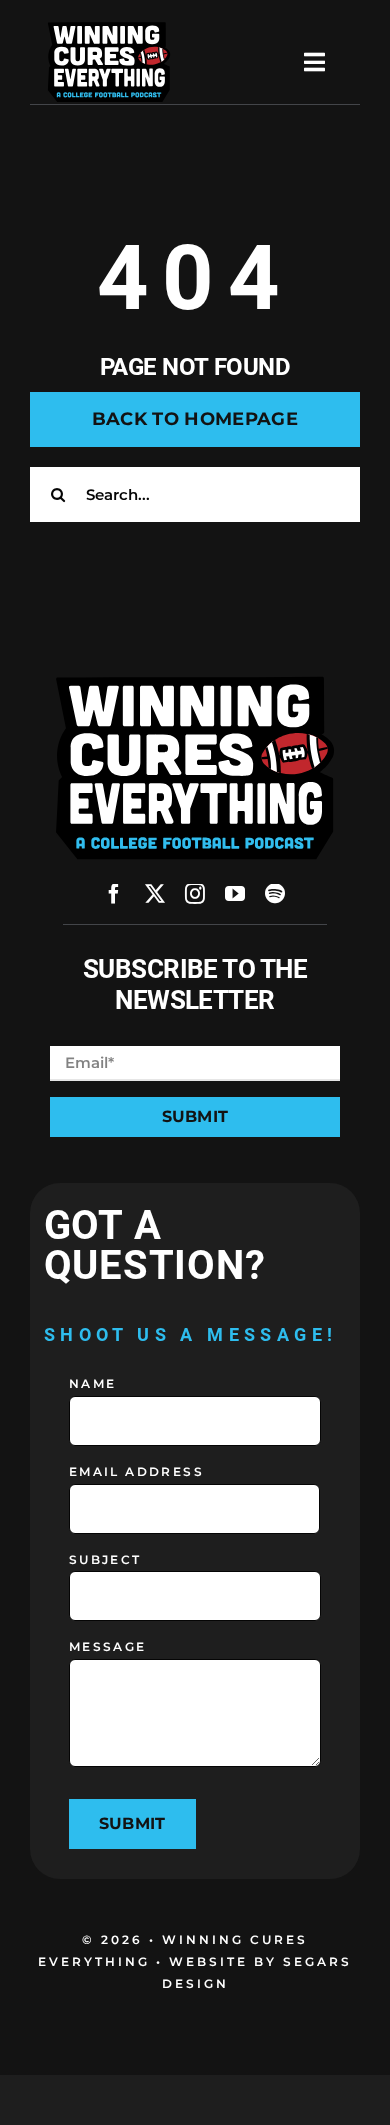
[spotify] (275, 894)
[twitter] (155, 894)
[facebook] (114, 894)
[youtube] (235, 894)
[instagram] (195, 894)
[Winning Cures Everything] (109, 27)
